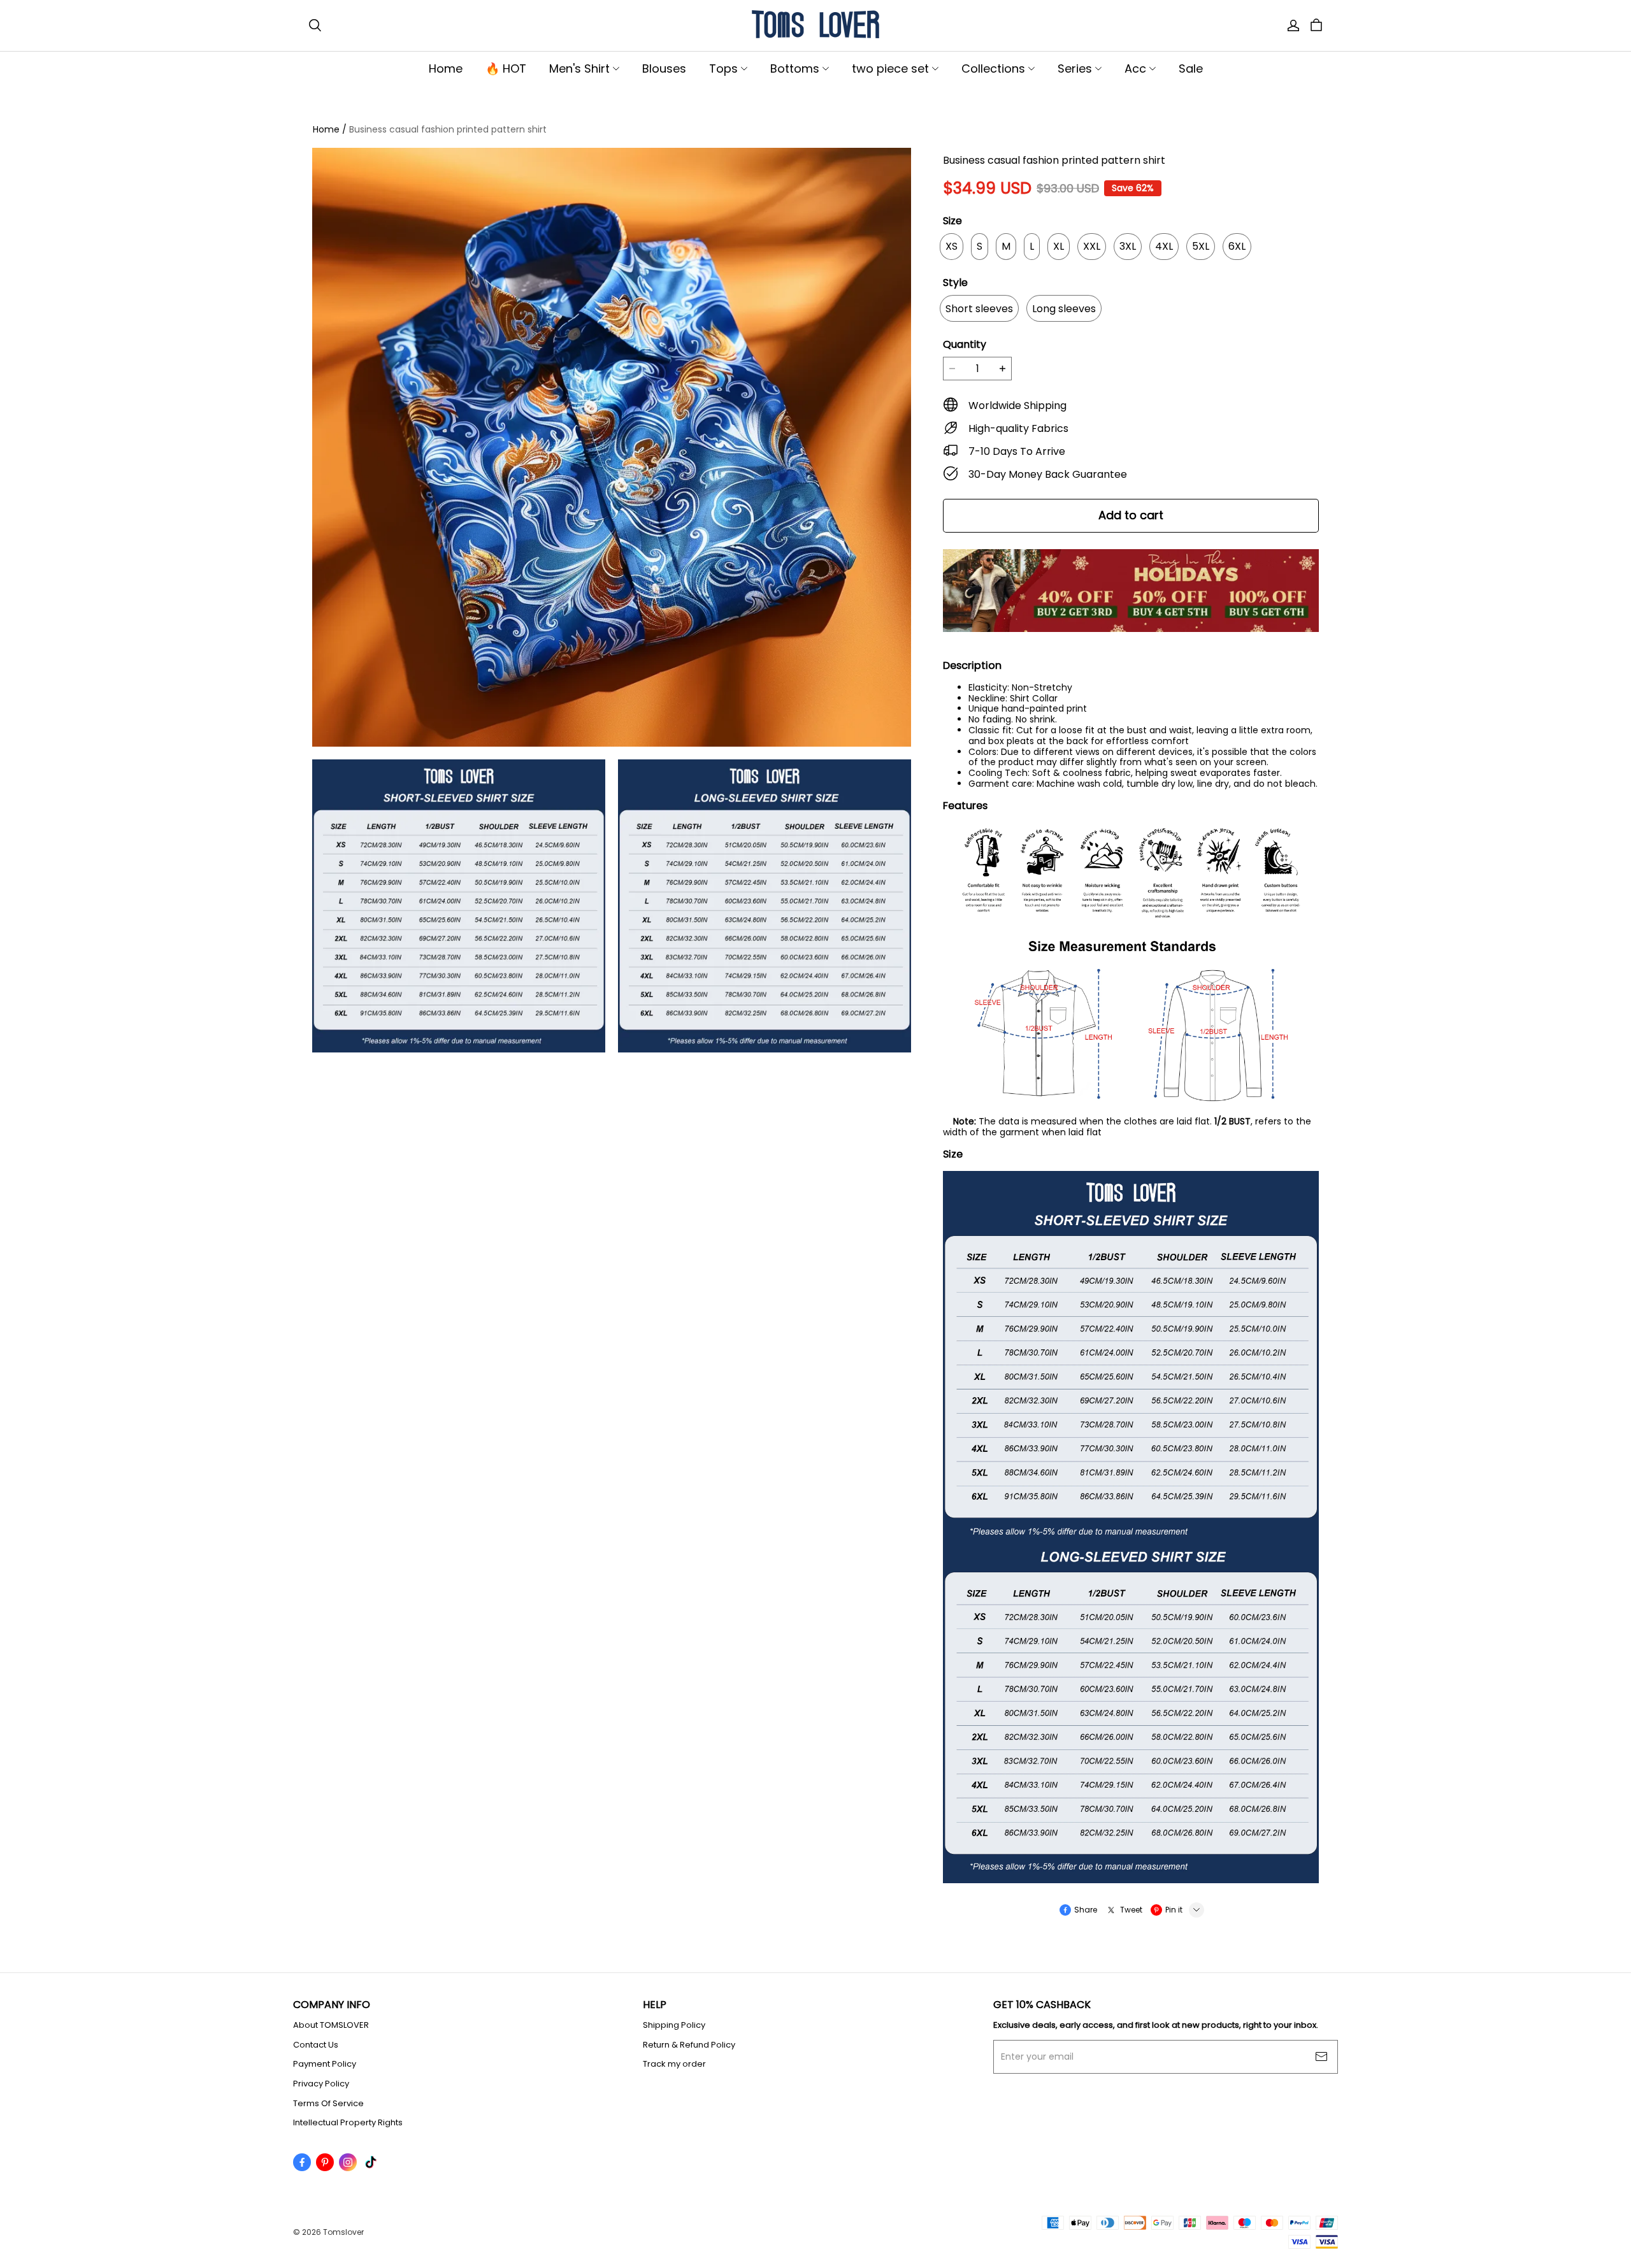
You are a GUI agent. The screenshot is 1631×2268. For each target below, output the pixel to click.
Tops (723, 68)
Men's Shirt (579, 68)
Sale (1191, 68)
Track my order (674, 2064)
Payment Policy (325, 2064)
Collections (993, 68)
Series (1075, 68)
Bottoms (795, 68)
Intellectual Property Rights (348, 2123)
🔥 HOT (506, 68)
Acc (1135, 68)
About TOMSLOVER (331, 2025)
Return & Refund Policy (689, 2045)
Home (446, 68)
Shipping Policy (674, 2025)
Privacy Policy (321, 2084)
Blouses (664, 68)
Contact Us (316, 2045)
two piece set (890, 68)
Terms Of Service (328, 2104)
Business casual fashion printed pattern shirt (448, 129)
